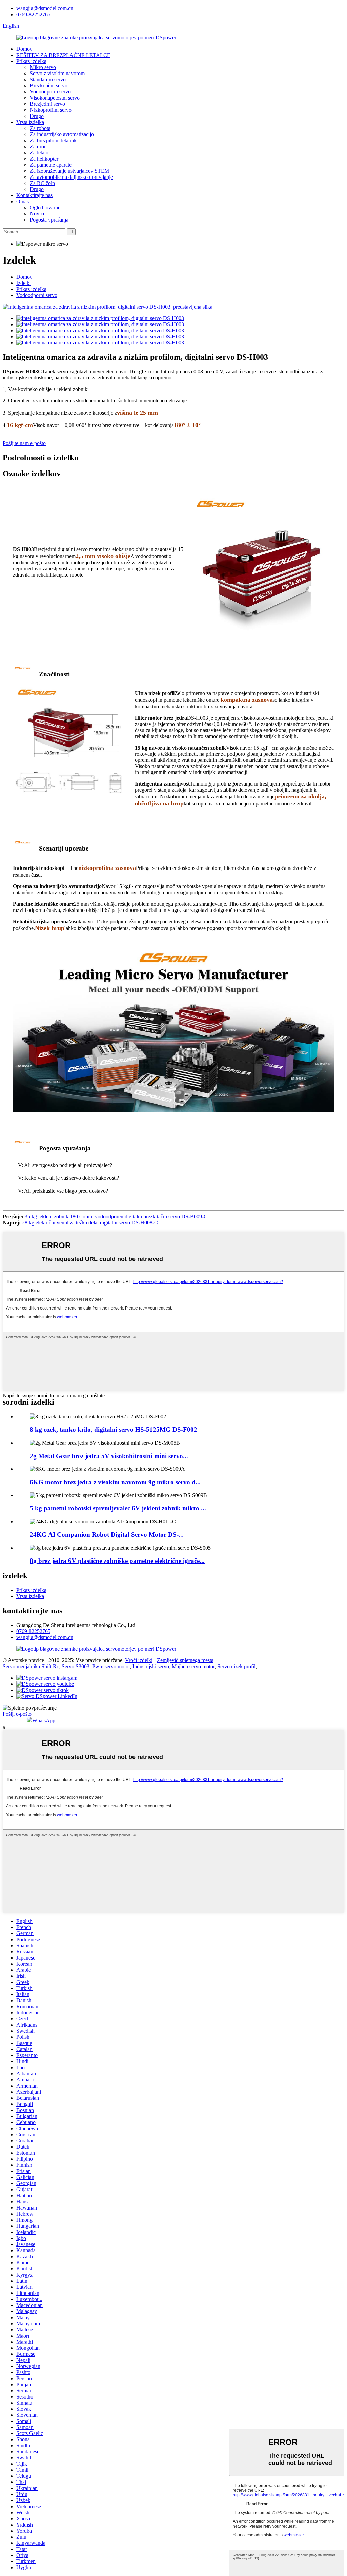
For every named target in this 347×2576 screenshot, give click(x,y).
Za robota (40, 128)
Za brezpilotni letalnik (53, 140)
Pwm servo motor (111, 1666)
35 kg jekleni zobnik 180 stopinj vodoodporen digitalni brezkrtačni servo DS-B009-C (116, 1217)
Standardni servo (48, 79)
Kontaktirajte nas (34, 195)
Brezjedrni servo (47, 104)
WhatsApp (44, 1721)
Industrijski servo (151, 1666)
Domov (24, 49)
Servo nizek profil (236, 1666)
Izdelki (24, 283)
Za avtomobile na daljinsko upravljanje (71, 177)
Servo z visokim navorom (57, 73)
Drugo (37, 116)
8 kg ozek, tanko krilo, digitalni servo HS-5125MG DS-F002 (114, 1430)
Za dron (38, 146)
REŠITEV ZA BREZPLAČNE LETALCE (63, 55)
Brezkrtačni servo (49, 86)
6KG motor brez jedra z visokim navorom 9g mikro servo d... (115, 1482)
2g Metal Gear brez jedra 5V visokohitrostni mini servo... (109, 1456)
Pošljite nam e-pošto (24, 443)
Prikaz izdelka (31, 61)
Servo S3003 (76, 1666)
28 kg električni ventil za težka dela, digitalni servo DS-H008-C (90, 1223)
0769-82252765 (33, 14)
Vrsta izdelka (30, 122)
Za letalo (39, 153)
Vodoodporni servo (50, 92)
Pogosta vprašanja (49, 220)
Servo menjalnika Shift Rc (31, 1666)
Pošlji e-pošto (17, 1714)
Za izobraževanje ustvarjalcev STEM (69, 171)
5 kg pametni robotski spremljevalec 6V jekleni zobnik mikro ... (118, 1508)
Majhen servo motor (193, 1666)
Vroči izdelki (139, 1660)
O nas (23, 201)
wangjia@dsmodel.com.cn (45, 8)
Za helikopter (44, 159)
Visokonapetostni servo (55, 98)
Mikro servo (43, 67)
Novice (38, 214)
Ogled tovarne (45, 207)
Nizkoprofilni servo (51, 110)
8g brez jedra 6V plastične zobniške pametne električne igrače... (117, 1561)
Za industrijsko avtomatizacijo (62, 134)
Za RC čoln (42, 183)
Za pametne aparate (51, 165)
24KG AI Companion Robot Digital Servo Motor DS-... (107, 1535)
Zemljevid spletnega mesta (185, 1660)
